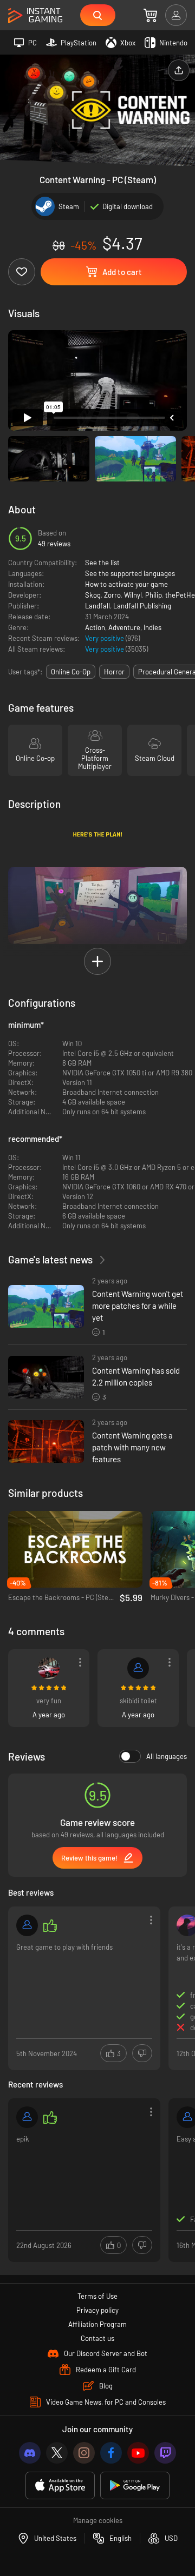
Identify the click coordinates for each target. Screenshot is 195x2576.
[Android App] (135, 2485)
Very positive (105, 638)
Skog (93, 595)
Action (95, 627)
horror (114, 672)
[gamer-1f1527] (27, 1925)
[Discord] (30, 2453)
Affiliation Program (97, 2324)
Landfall (97, 606)
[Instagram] (84, 2453)
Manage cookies (98, 2520)
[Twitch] (165, 2453)
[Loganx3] (49, 1668)
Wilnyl (133, 595)
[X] (57, 2453)
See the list (102, 563)
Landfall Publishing (142, 606)
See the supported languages (130, 573)
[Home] (35, 16)
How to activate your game (126, 584)
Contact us (97, 2338)
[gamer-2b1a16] (138, 1668)
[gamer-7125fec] (27, 2117)
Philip (154, 595)
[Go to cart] (150, 15)
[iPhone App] (60, 2485)
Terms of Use (97, 2296)
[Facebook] (111, 2453)
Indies (152, 627)
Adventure (124, 627)
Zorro (112, 595)
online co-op (71, 672)
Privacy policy (97, 2310)
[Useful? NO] (142, 2053)
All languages (167, 1756)
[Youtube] (138, 2453)
